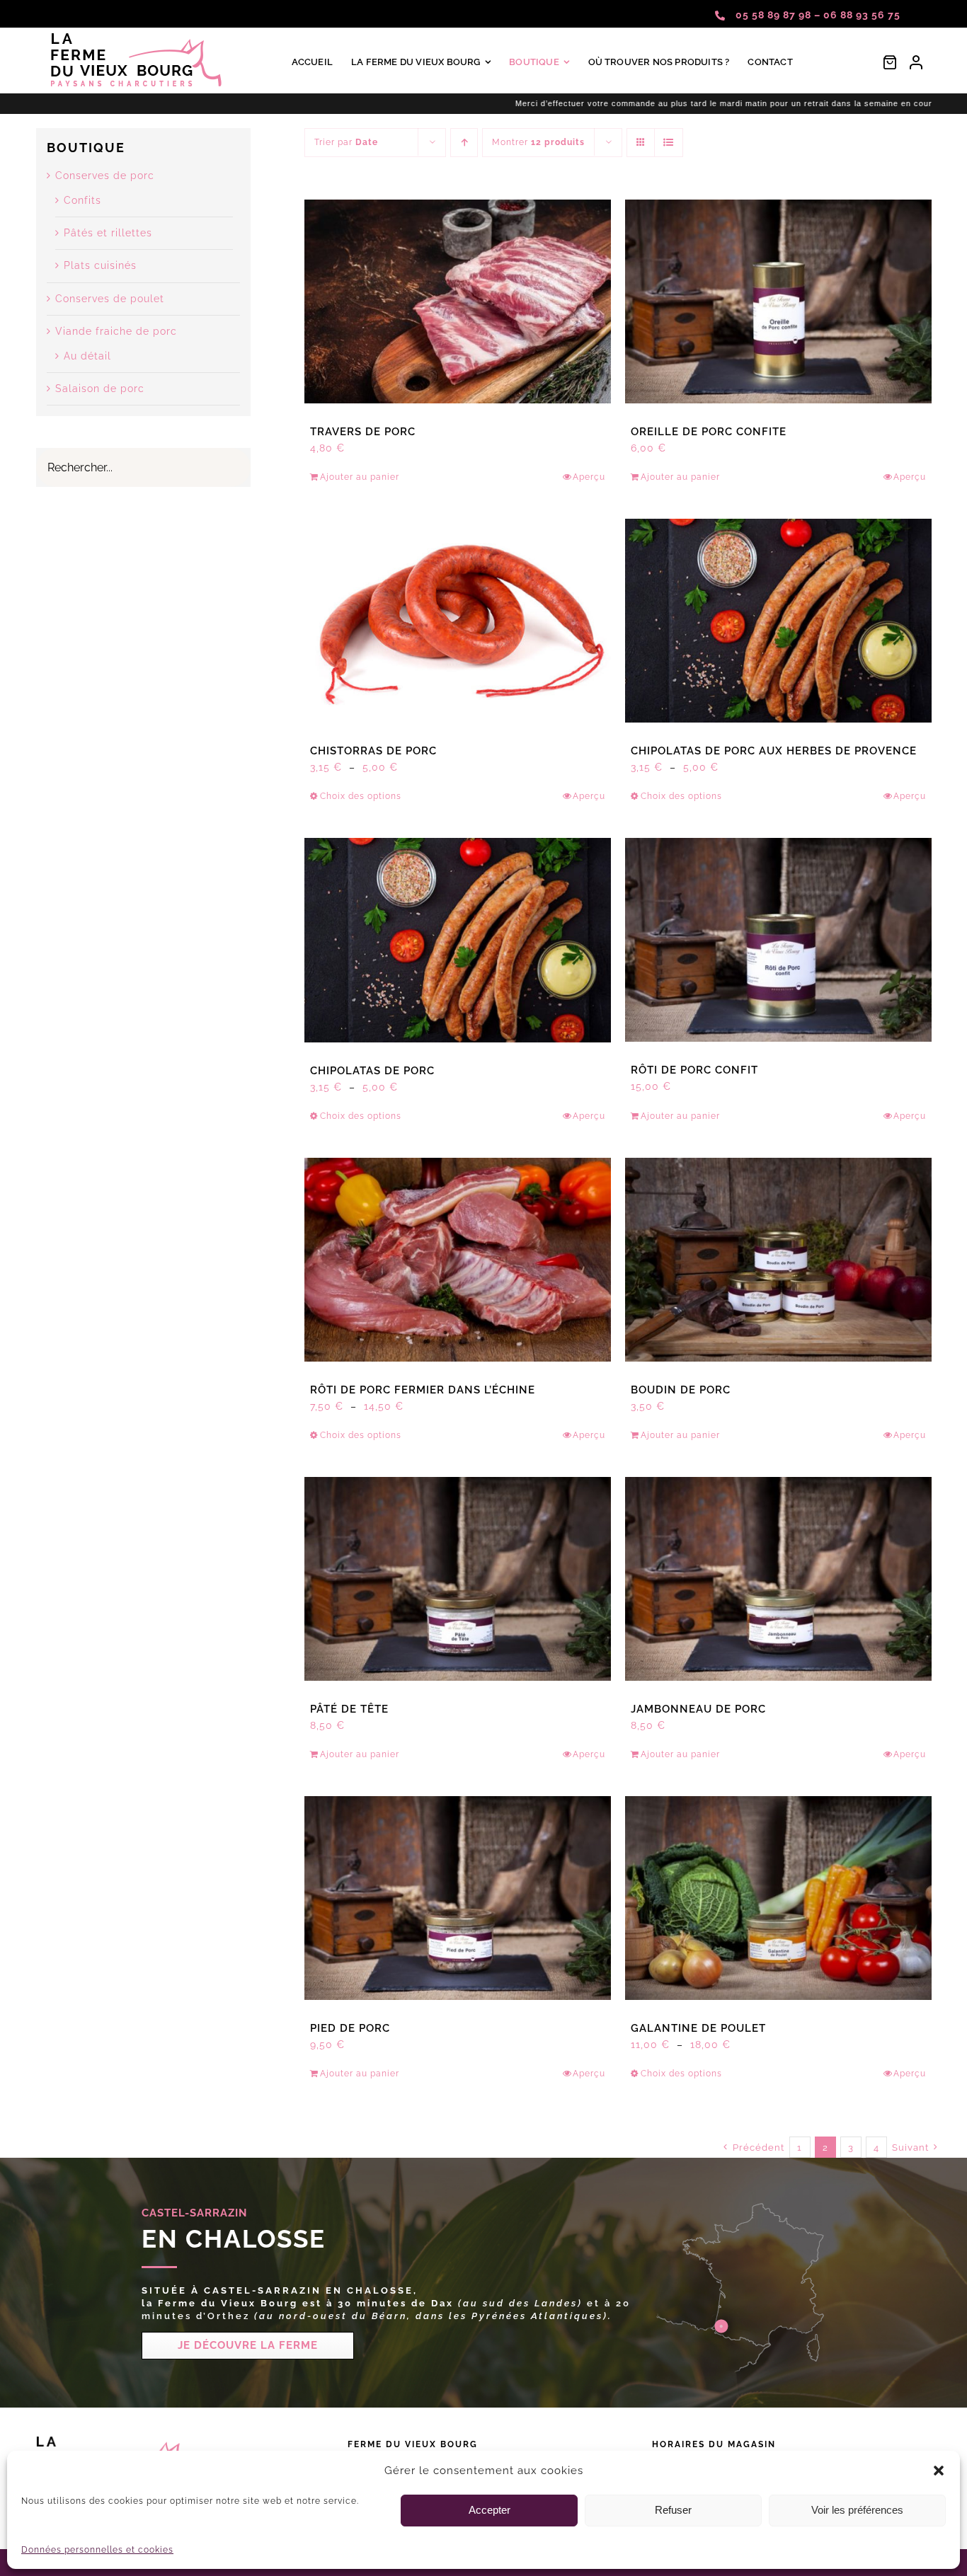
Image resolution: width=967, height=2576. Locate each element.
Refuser (673, 2510)
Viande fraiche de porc (116, 331)
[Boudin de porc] (778, 1260)
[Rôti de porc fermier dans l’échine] (458, 1260)
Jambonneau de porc (698, 1709)
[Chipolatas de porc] (458, 940)
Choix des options (361, 796)
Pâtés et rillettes (108, 233)
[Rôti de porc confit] (778, 940)
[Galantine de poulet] (778, 1898)
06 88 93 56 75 (862, 15)
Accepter (490, 2510)
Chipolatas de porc (372, 1071)
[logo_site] (137, 38)
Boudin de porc (681, 1390)
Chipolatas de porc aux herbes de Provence (774, 751)
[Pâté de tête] (458, 1579)
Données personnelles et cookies (97, 2550)
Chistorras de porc (373, 751)
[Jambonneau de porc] (778, 1579)
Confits (82, 200)
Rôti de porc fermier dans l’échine (423, 1390)
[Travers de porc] (458, 301)
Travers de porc (363, 432)
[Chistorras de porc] (458, 621)
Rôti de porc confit (694, 1070)
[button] (939, 2471)
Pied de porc (350, 2028)
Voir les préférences (857, 2510)
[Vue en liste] (669, 143)
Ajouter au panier (360, 477)
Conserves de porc (105, 176)
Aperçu (589, 477)
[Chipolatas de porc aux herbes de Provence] (778, 621)
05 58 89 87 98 (775, 15)
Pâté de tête (349, 1709)
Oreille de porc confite (709, 432)
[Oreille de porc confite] (778, 301)
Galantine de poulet (698, 2028)
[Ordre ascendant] (464, 143)
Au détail (87, 356)
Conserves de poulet (110, 299)
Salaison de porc (100, 389)
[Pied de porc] (458, 1898)
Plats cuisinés (100, 265)
